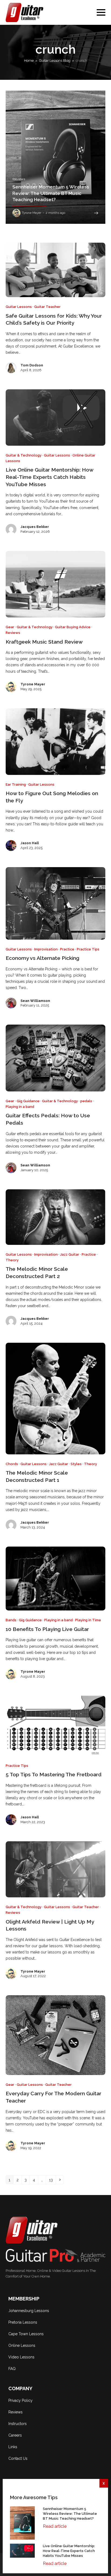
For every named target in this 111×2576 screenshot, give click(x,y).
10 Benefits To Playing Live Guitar (47, 1629)
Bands (11, 1620)
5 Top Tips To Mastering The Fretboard (54, 1775)
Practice (67, 949)
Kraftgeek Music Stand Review (44, 642)
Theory (12, 1260)
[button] (101, 12)
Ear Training (16, 784)
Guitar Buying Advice (73, 627)
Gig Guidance (28, 1101)
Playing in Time (88, 1620)
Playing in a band (20, 1107)
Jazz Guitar (70, 1254)
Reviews (13, 633)
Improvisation (46, 949)
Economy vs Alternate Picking (42, 958)
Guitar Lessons (19, 307)
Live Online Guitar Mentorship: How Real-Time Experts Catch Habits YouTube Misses (49, 477)
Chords (12, 1464)
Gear (10, 627)
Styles (76, 1464)
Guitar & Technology (24, 455)
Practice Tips (88, 949)
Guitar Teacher (47, 307)
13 (52, 2180)
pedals (86, 1101)
